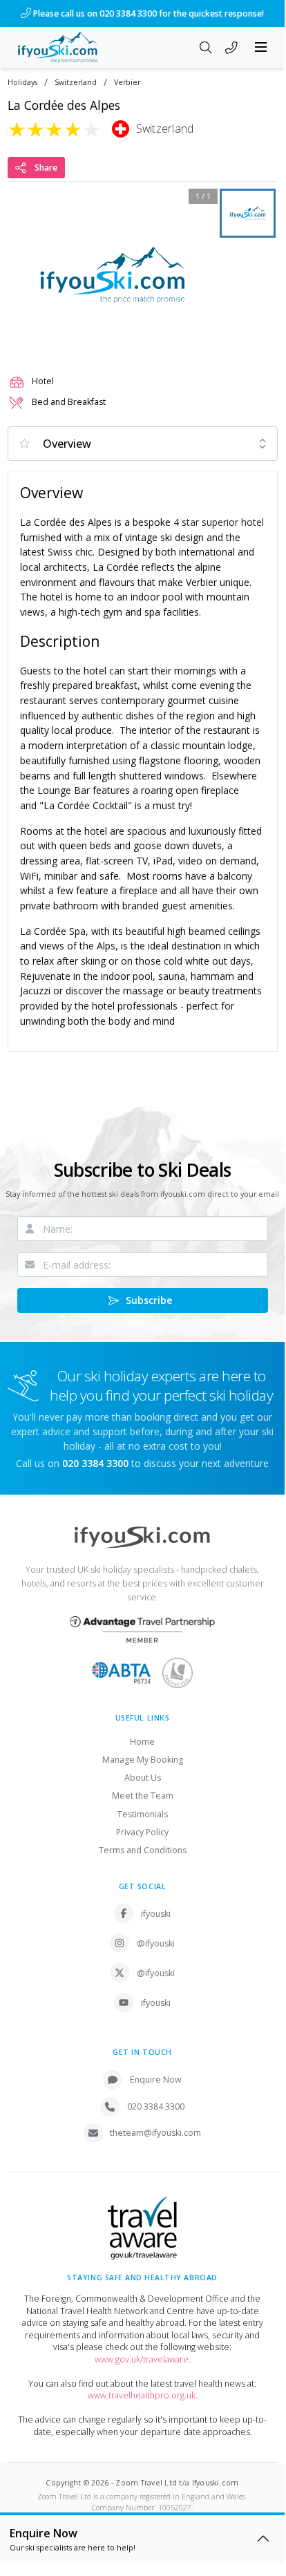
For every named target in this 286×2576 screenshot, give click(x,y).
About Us (143, 1778)
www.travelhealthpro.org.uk (142, 2395)
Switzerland (76, 83)
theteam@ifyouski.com (155, 2133)
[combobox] (143, 444)
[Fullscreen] (198, 342)
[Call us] (231, 48)
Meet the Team (143, 1796)
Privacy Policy (142, 1832)
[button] (113, 275)
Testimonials (143, 1814)
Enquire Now (156, 2080)
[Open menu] (261, 47)
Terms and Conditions (143, 1850)
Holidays (22, 83)
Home (142, 1742)
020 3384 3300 (156, 2106)
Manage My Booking (143, 1760)
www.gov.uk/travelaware (142, 2359)
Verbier (127, 83)
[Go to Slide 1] (248, 213)
